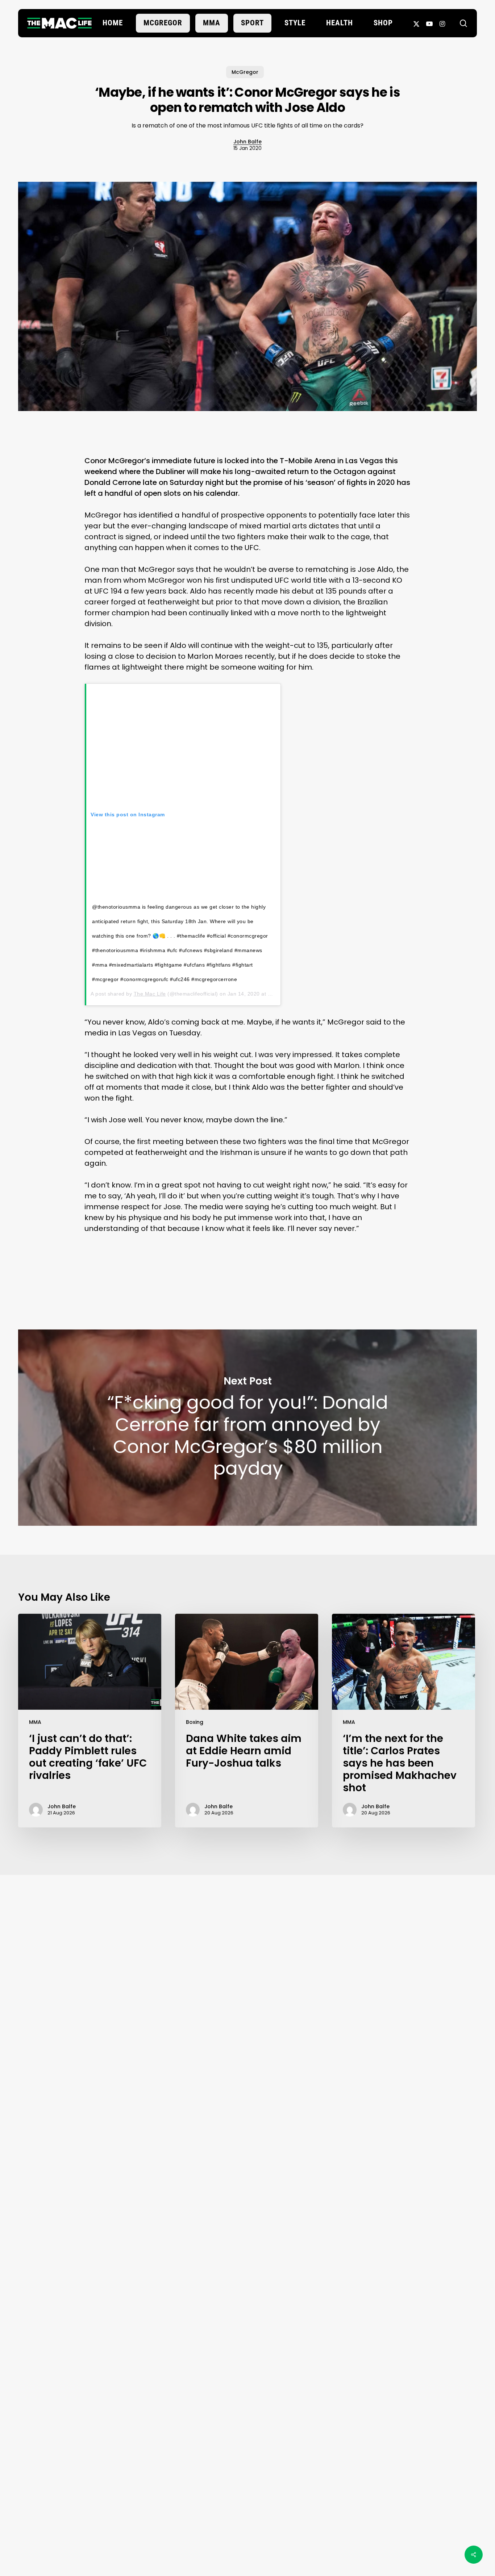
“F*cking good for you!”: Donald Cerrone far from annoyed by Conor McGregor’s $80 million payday (247, 1428)
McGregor (245, 72)
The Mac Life (150, 994)
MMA (35, 1722)
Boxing (195, 1722)
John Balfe (247, 142)
